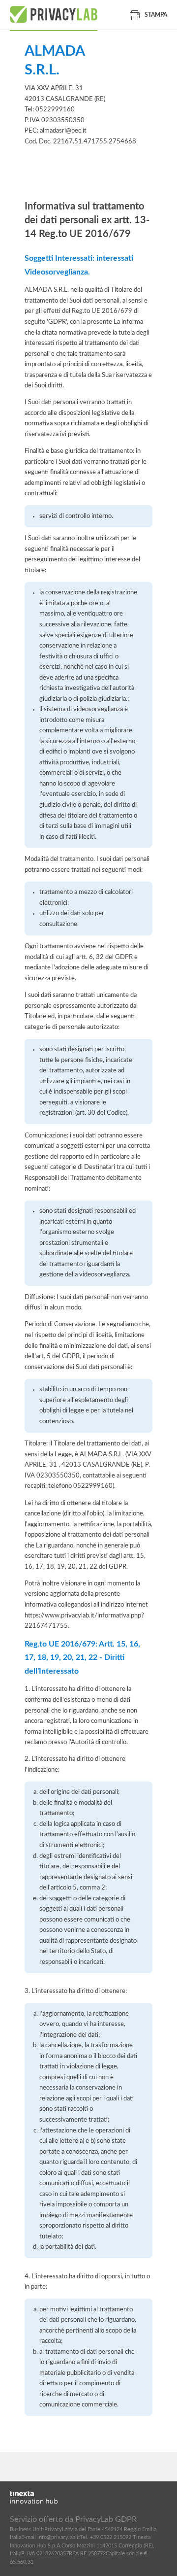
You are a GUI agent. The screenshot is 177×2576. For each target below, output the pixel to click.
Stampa (156, 15)
